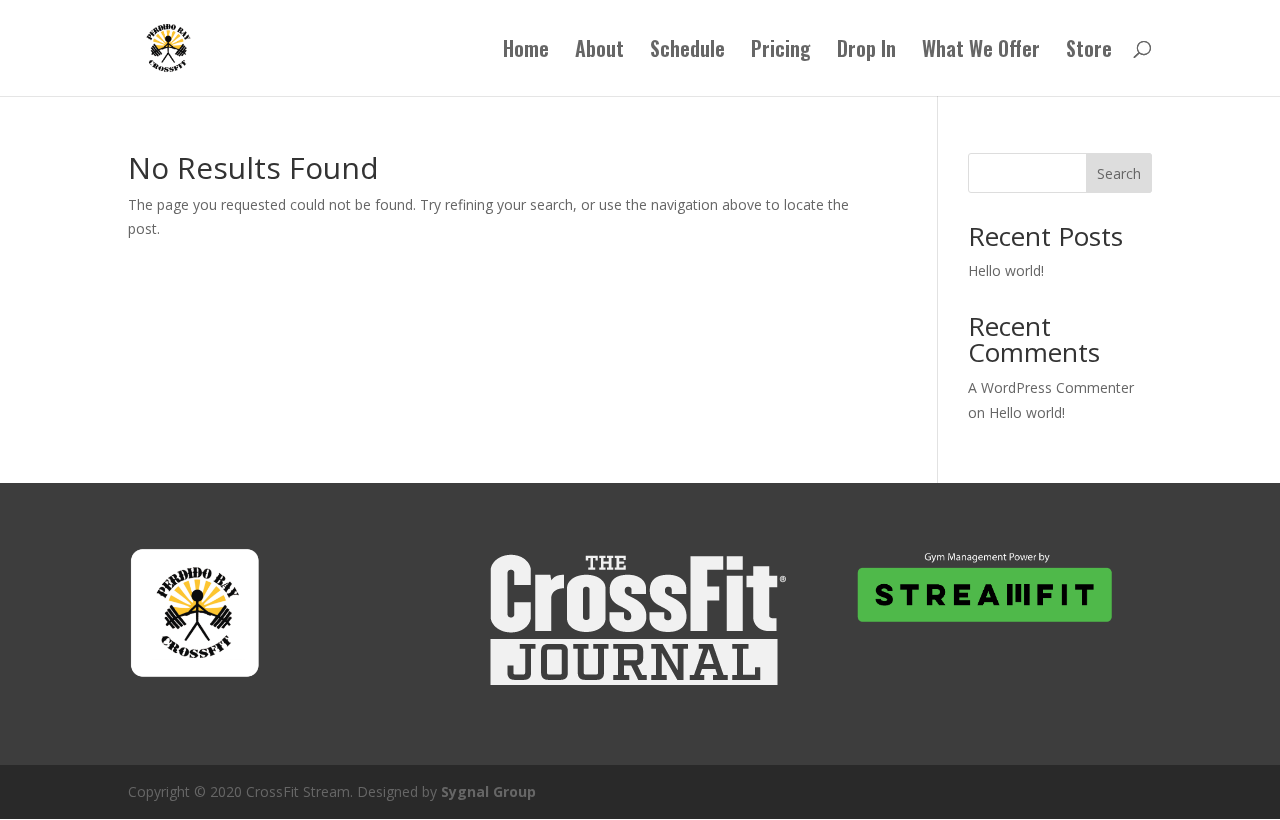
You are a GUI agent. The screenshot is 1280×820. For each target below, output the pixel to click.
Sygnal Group (488, 791)
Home (526, 52)
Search (1119, 173)
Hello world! (1006, 270)
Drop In (866, 52)
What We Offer (981, 52)
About (599, 52)
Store (1089, 52)
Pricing (781, 52)
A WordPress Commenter (1051, 387)
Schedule (687, 52)
